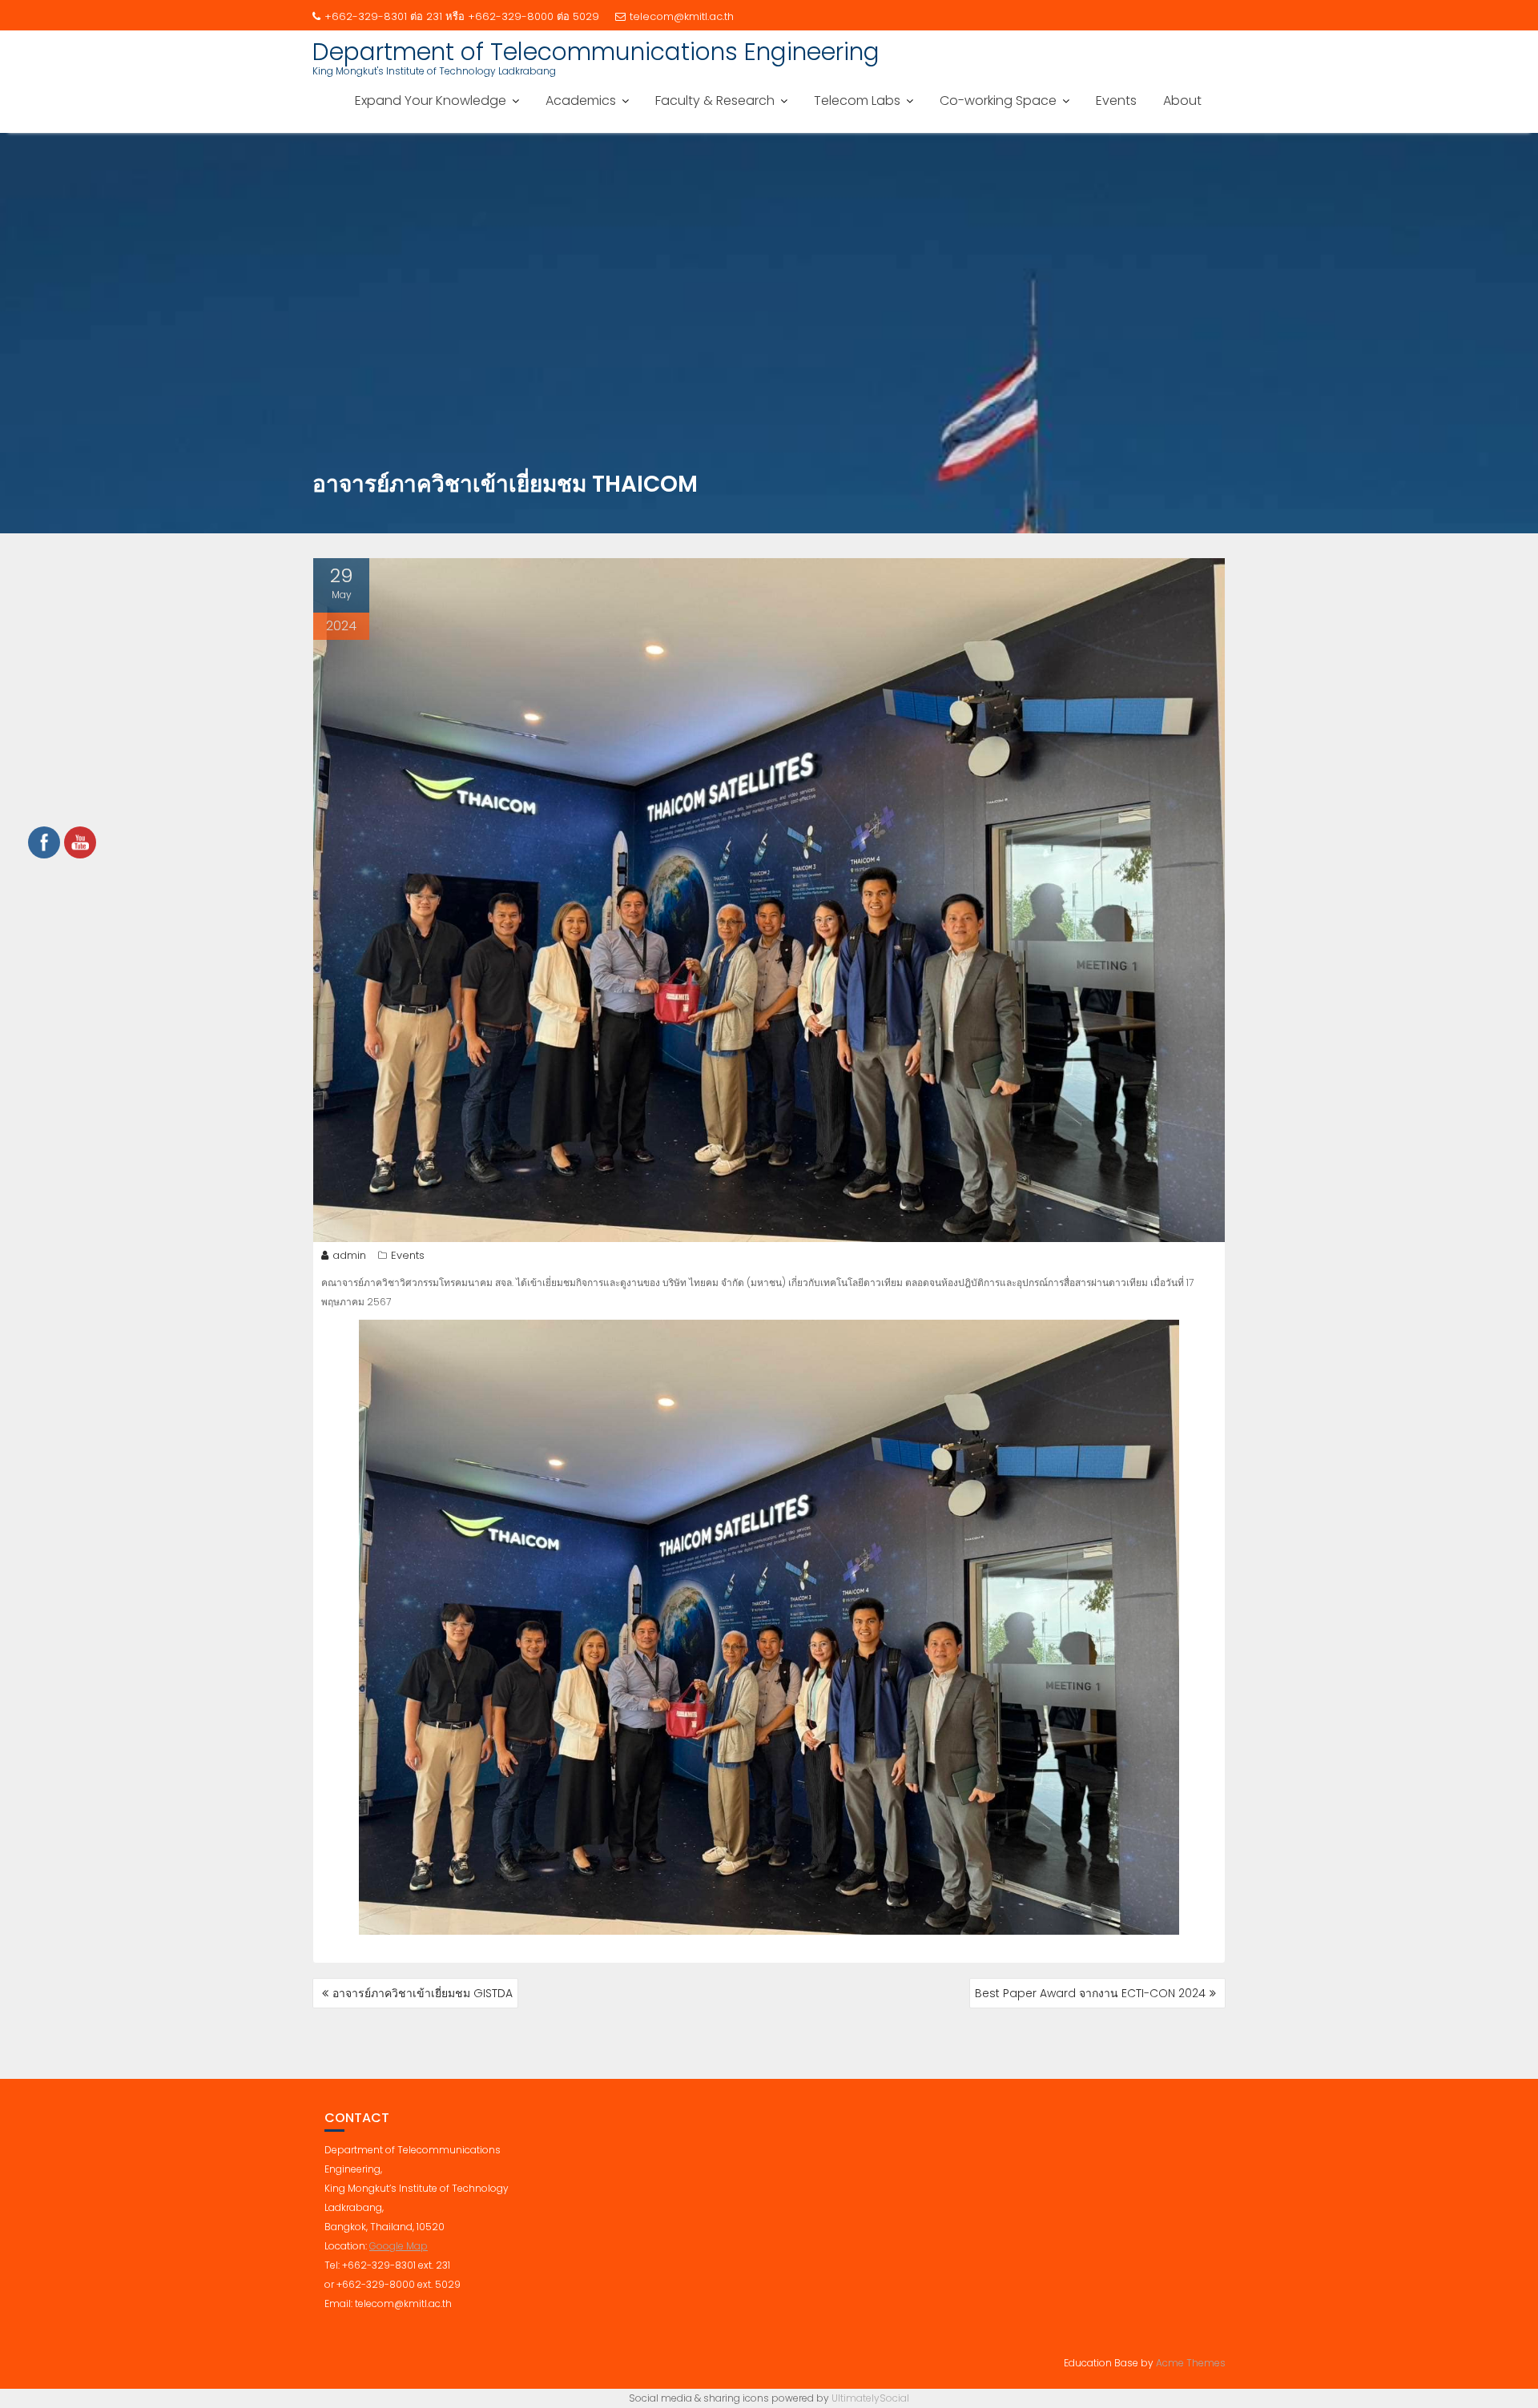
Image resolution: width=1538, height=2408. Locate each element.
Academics (581, 101)
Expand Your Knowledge (431, 101)
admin (349, 1255)
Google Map (399, 2246)
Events (1116, 101)
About (1182, 101)
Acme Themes (1191, 2363)
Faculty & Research (715, 101)
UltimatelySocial (870, 2398)
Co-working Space (998, 101)
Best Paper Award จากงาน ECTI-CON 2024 (1090, 1993)
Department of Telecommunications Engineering (596, 52)
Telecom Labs (857, 101)
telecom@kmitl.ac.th (682, 16)
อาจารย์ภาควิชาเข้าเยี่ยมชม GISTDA (423, 1993)
